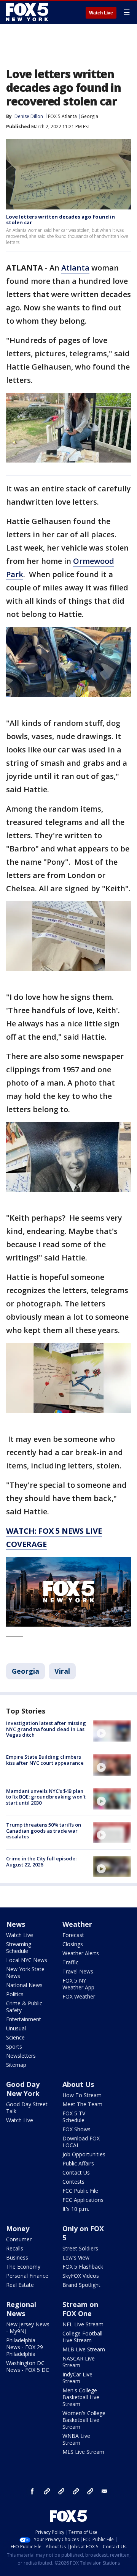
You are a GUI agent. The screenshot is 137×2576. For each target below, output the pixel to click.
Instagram (47, 2491)
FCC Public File (80, 2191)
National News (24, 1985)
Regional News (21, 2309)
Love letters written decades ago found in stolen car (61, 220)
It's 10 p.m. (76, 2209)
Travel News (78, 1971)
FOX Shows (76, 2129)
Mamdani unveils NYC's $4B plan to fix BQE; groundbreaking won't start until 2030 (46, 1797)
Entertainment (24, 2019)
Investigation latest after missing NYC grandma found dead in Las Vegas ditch (46, 1729)
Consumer (19, 2239)
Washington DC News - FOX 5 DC (28, 2366)
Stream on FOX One (80, 2309)
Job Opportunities (84, 2154)
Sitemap (16, 2065)
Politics (15, 1994)
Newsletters (21, 2056)
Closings (73, 1944)
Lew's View (76, 2257)
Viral (62, 1671)
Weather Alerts (81, 1953)
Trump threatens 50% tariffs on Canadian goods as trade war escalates (44, 1831)
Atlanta (75, 268)
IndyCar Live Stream (77, 2378)
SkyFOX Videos (81, 2276)
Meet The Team (82, 2104)
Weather (77, 1924)
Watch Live (101, 13)
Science (15, 2037)
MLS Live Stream (83, 2452)
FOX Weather (79, 1996)
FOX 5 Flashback (83, 2267)
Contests (73, 2182)
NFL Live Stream (83, 2324)
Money (18, 2228)
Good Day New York (23, 2089)
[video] (112, 1731)
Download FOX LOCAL (81, 2142)
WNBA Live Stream (76, 2439)
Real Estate (20, 2285)
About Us (78, 2084)
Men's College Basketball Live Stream (81, 2397)
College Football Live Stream (82, 2337)
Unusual (16, 2028)
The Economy (23, 2267)
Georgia (89, 116)
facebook (32, 2491)
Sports (14, 2046)
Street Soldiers (80, 2248)
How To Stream (82, 2095)
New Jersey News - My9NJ (28, 2328)
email (105, 2491)
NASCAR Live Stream (79, 2362)
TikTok (61, 2491)
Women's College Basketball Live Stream (84, 2420)
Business (17, 2257)
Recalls (15, 2248)
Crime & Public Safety (24, 2007)
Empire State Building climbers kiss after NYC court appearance (45, 1760)
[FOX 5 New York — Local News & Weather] (28, 12)
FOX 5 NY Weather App (78, 1984)
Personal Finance (27, 2276)
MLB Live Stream (84, 2349)
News (16, 1924)
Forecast (73, 1935)
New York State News (25, 1973)
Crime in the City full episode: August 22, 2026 (41, 1862)
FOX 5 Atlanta (62, 116)
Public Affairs (78, 2163)
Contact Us (76, 2172)
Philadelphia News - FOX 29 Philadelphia (25, 2347)
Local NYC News (27, 1960)
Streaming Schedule (19, 1947)
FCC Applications (83, 2200)
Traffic (70, 1962)
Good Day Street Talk (27, 2108)
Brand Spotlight (81, 2285)
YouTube (76, 2491)
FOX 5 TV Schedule (74, 2117)
